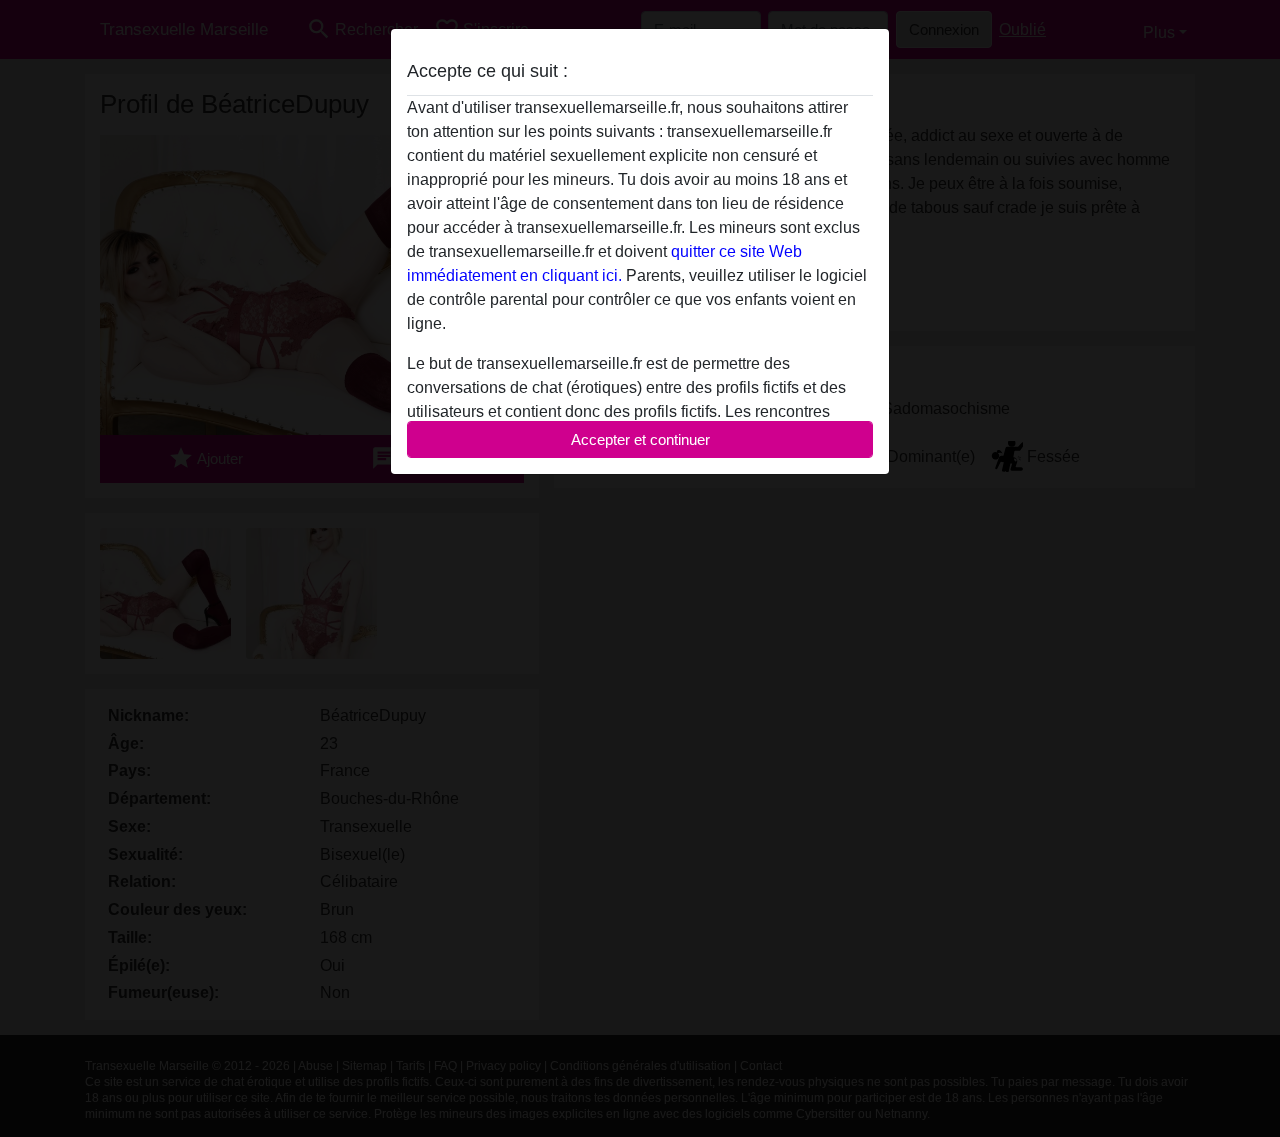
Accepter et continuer (640, 439)
